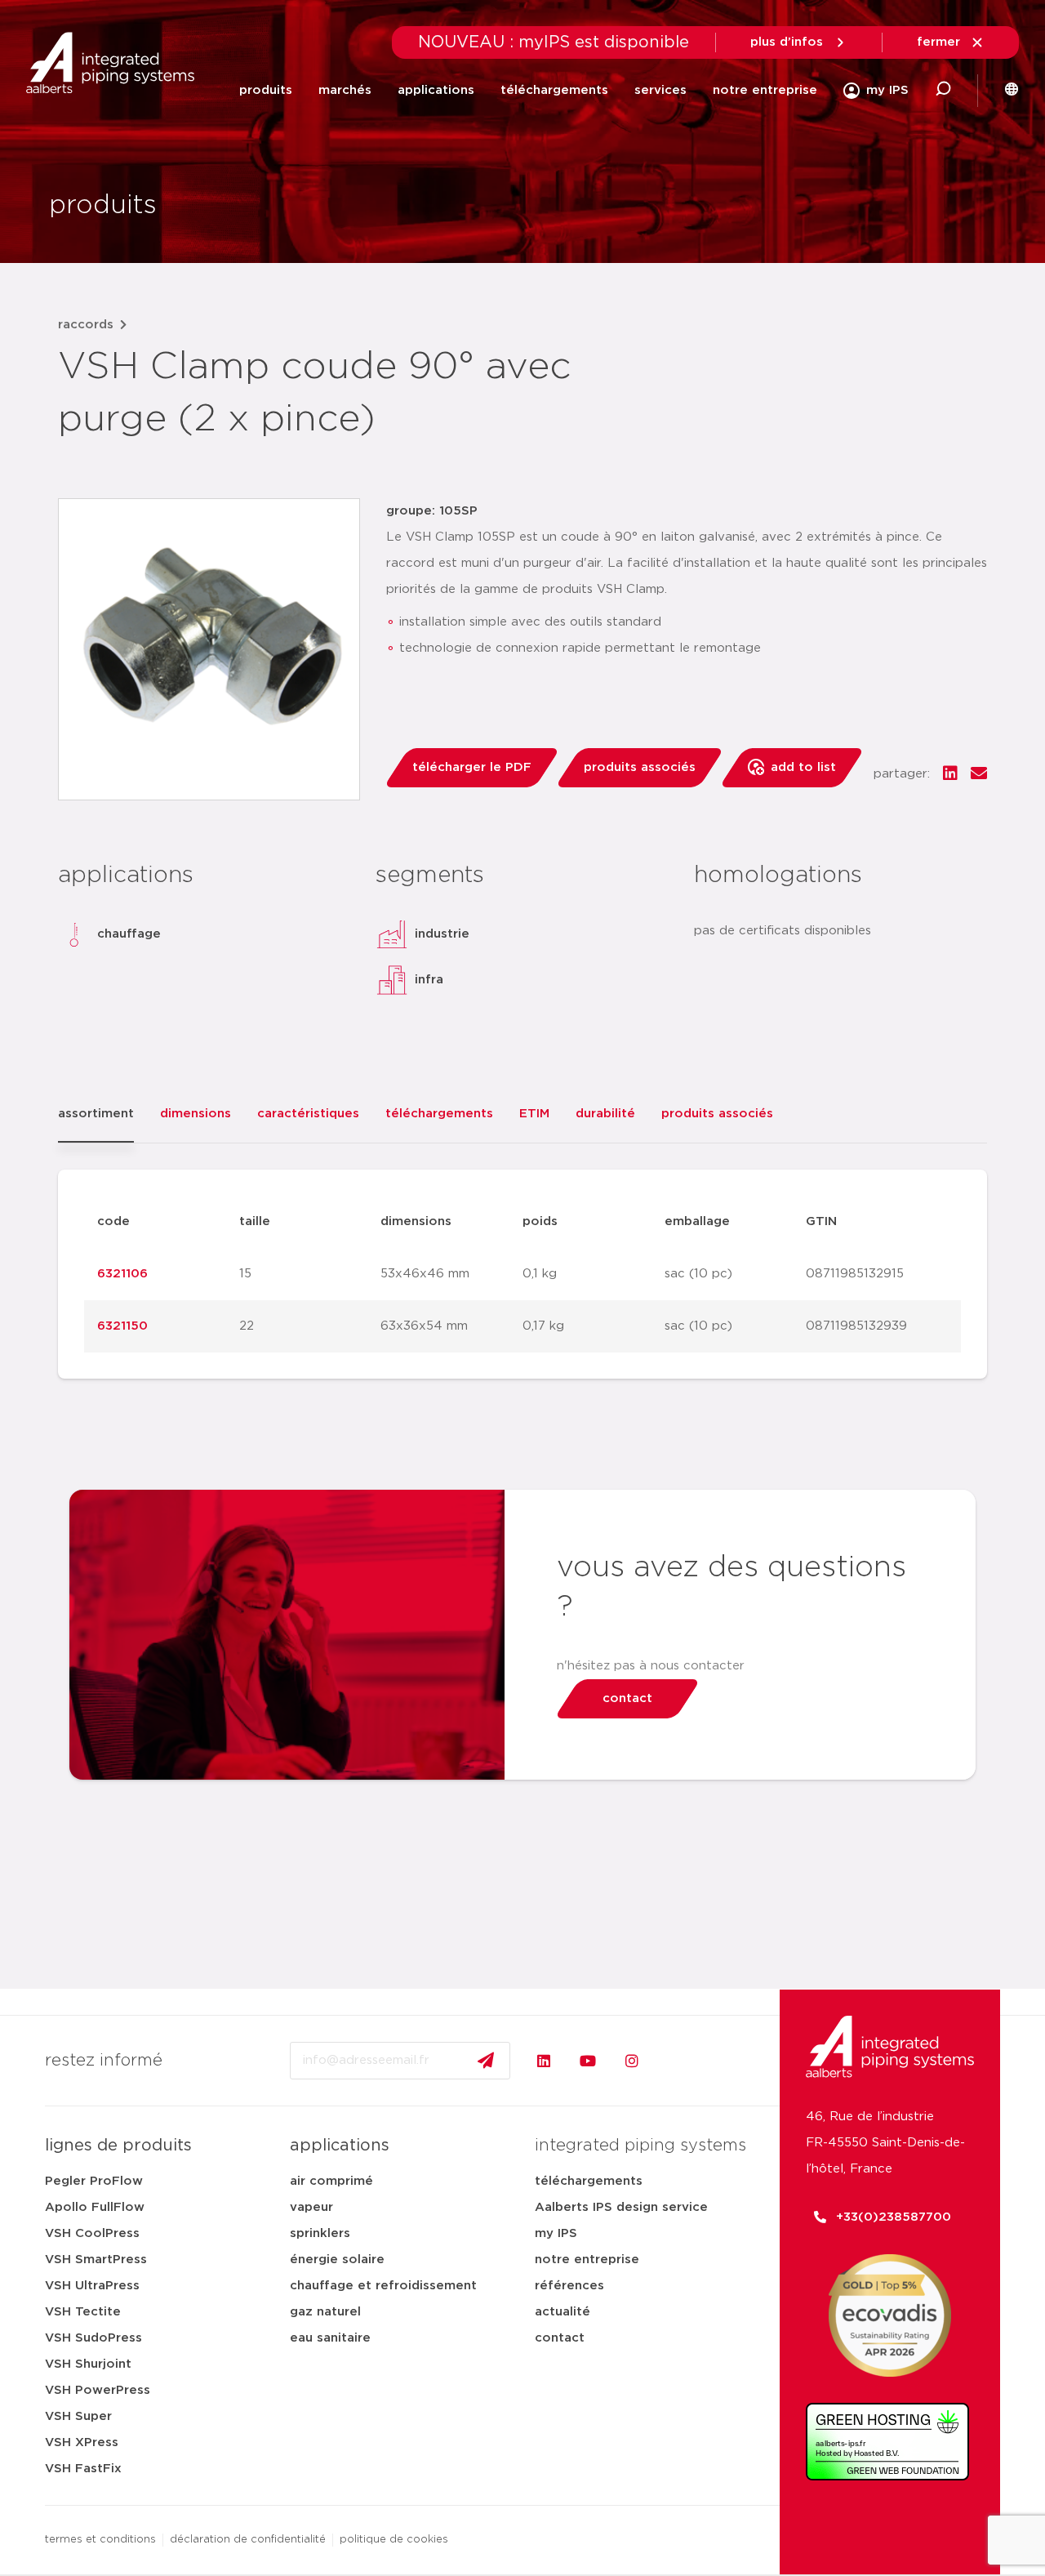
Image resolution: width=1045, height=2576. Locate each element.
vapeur (311, 2207)
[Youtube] (588, 2061)
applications (436, 90)
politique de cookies (394, 2540)
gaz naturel (325, 2312)
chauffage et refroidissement (383, 2286)
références (569, 2286)
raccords (86, 325)
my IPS (556, 2233)
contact (560, 2338)
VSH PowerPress (98, 2390)
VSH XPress (82, 2442)
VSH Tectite (83, 2312)
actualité (563, 2312)
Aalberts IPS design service (621, 2207)
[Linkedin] (544, 2061)
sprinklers (320, 2233)
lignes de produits (118, 2146)
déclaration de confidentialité (248, 2540)
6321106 (122, 1274)
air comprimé (331, 2181)
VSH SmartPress (96, 2260)
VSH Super (78, 2416)
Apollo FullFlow (95, 2207)
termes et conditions (100, 2540)
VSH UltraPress (92, 2286)
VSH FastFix (83, 2469)
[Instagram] (632, 2061)
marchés (345, 90)
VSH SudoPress (93, 2338)
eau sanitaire (330, 2338)
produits (266, 90)
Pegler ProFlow (94, 2181)
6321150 (122, 1326)
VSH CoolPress (92, 2233)
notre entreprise (765, 90)
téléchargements (554, 90)
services (660, 90)
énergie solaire (337, 2260)
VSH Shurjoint (88, 2364)
